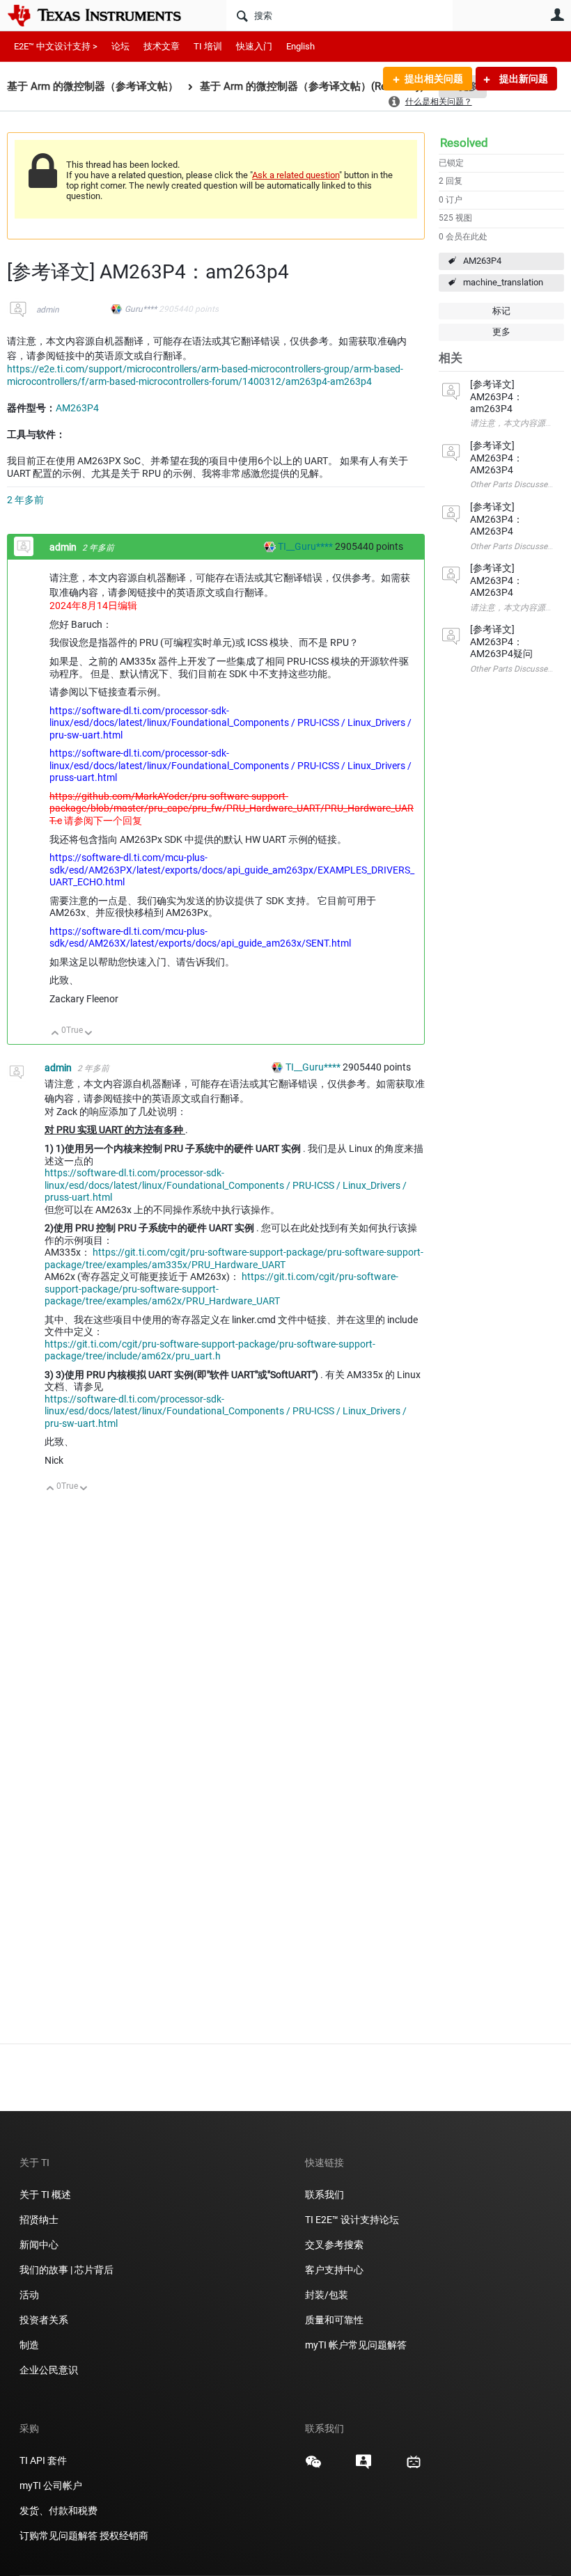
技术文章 (162, 46)
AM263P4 (482, 261)
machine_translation (503, 282)
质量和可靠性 (335, 2320)
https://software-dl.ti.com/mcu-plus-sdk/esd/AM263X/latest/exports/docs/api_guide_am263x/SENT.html (200, 938)
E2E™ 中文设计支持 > (56, 46)
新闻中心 (39, 2245)
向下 (89, 1034)
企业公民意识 (49, 2370)
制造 (29, 2345)
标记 (501, 311)
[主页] (104, 15)
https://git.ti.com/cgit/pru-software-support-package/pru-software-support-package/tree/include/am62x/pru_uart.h (210, 1350)
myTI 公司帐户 (51, 2486)
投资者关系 (44, 2320)
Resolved (464, 143)
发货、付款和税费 (58, 2511)
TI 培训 (208, 46)
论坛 (120, 46)
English (300, 46)
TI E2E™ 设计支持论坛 (352, 2220)
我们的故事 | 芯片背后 (67, 2270)
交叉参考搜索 (334, 2245)
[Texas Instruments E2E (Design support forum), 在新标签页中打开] (363, 2467)
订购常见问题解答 (58, 2536)
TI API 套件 (43, 2460)
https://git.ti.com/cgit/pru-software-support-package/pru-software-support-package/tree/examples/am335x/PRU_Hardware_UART (234, 1258)
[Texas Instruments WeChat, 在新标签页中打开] (313, 2467)
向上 (55, 1034)
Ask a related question (296, 175)
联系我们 (324, 2195)
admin (48, 310)
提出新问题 (523, 79)
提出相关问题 (434, 79)
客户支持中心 (334, 2270)
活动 (29, 2295)
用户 (557, 15)
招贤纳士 (39, 2220)
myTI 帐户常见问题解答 (356, 2345)
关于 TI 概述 (45, 2195)
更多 (501, 332)
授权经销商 (124, 2536)
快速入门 (254, 46)
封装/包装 (327, 2295)
